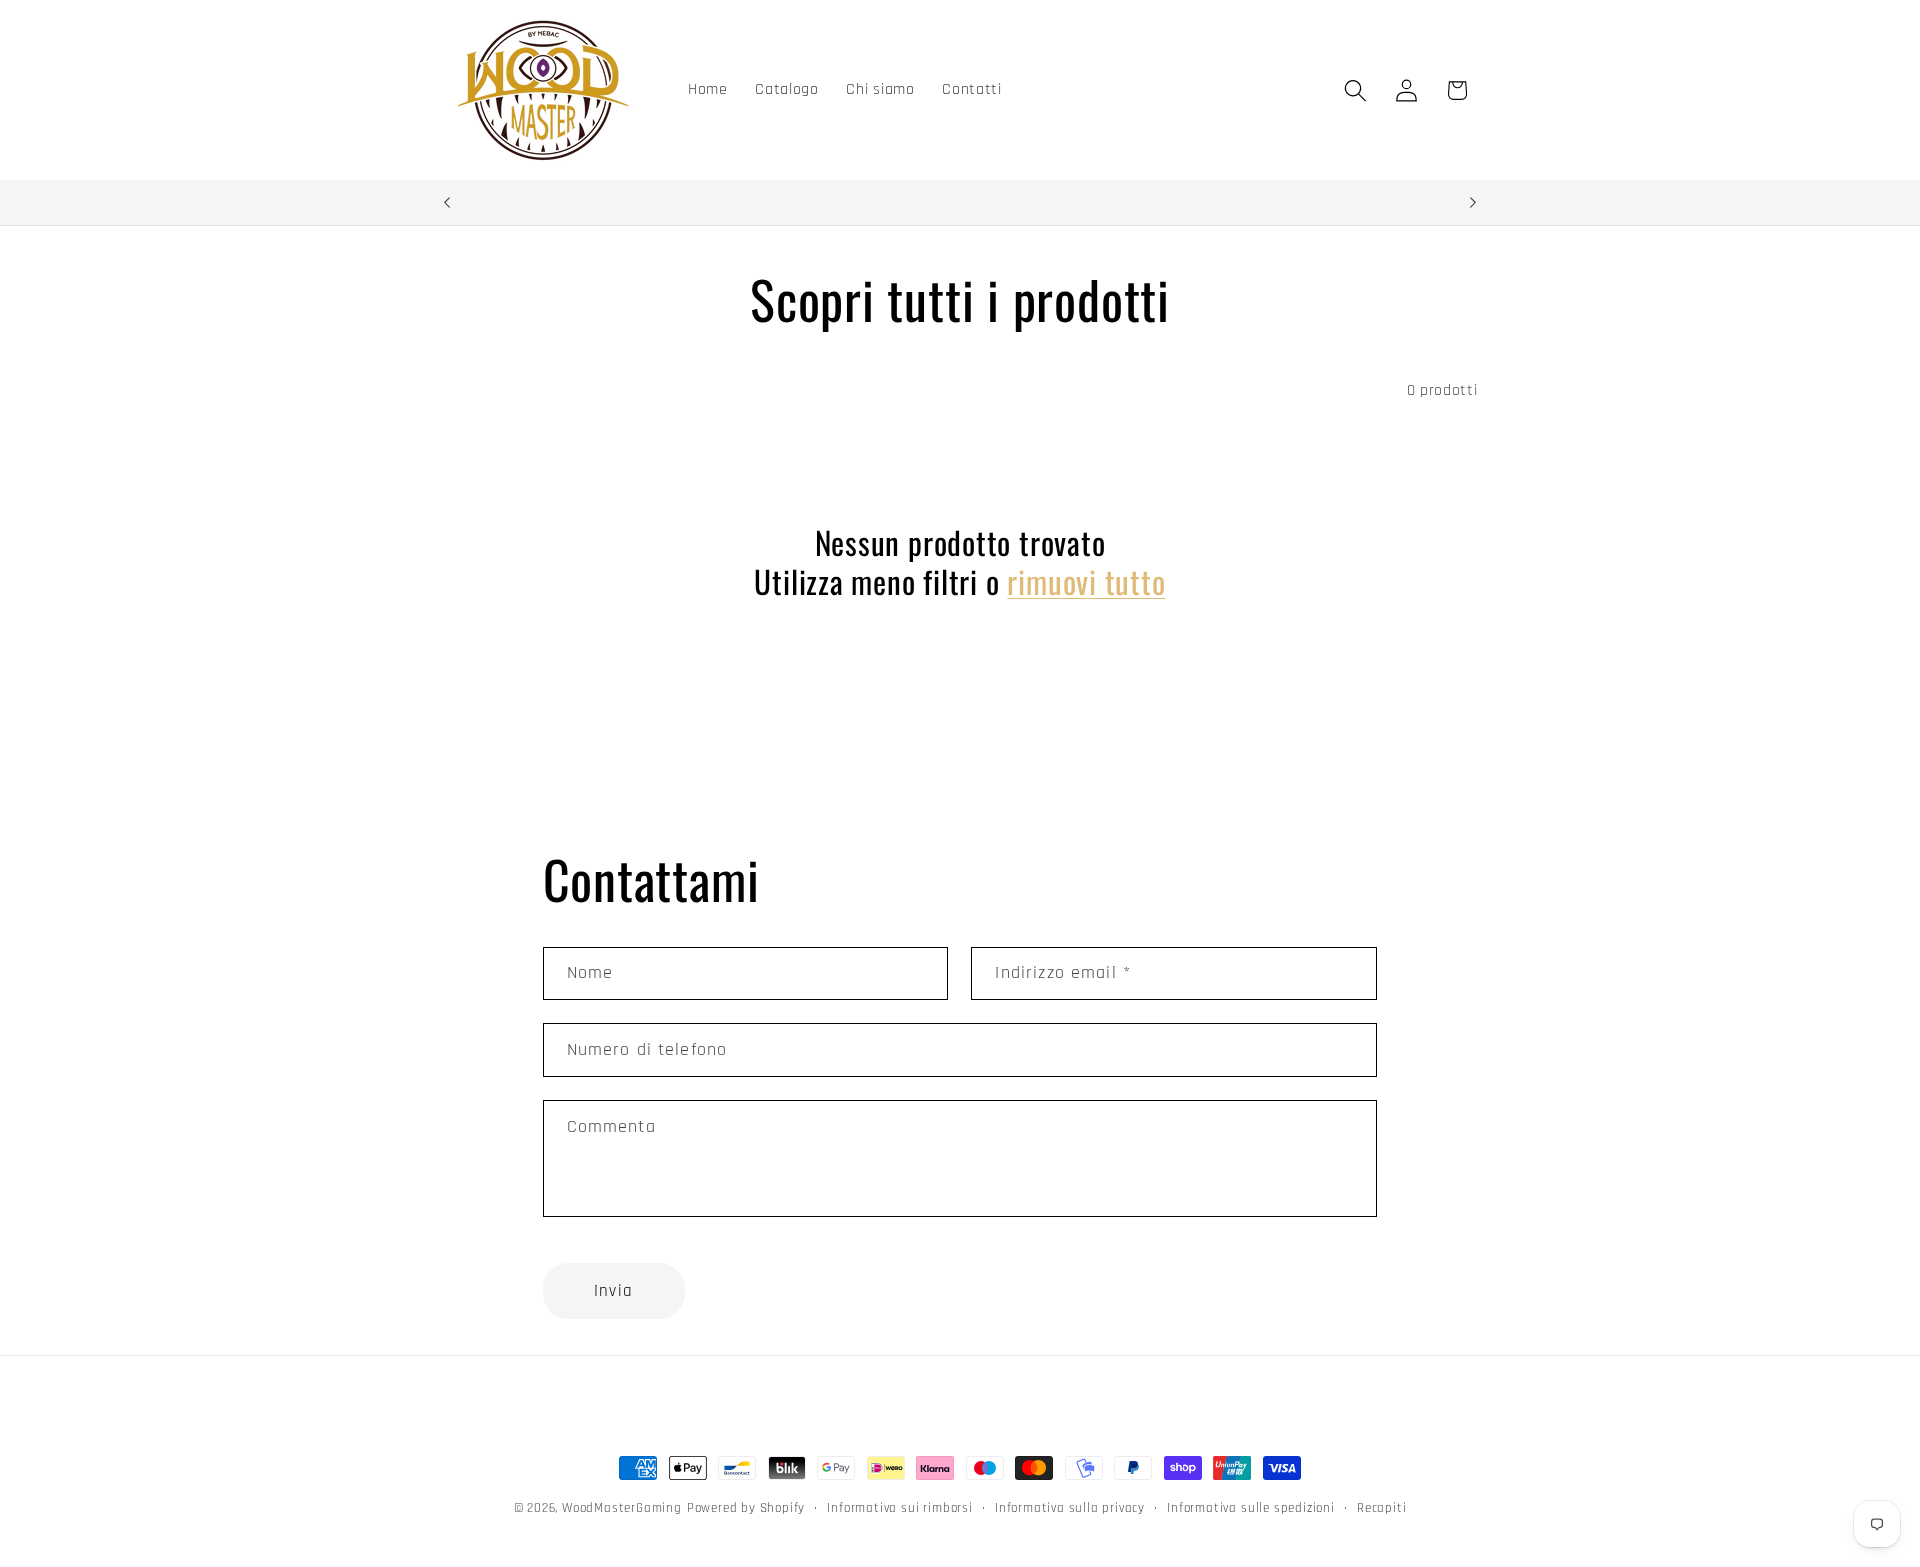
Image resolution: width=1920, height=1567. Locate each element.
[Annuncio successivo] (1473, 203)
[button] (1355, 90)
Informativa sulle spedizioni (1251, 1508)
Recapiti (1381, 1508)
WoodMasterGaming (622, 1508)
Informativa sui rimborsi (899, 1508)
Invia (613, 1291)
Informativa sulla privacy (1070, 1508)
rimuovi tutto (1086, 581)
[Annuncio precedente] (447, 203)
